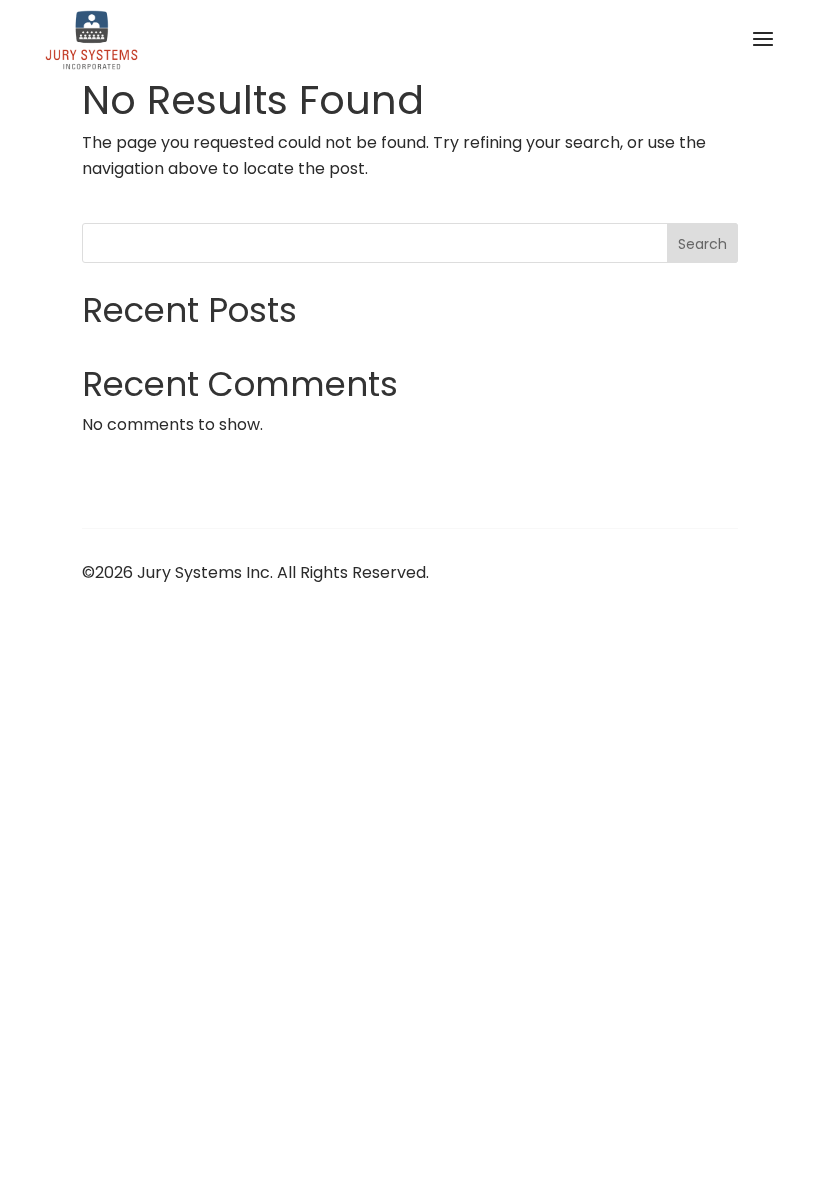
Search (702, 244)
